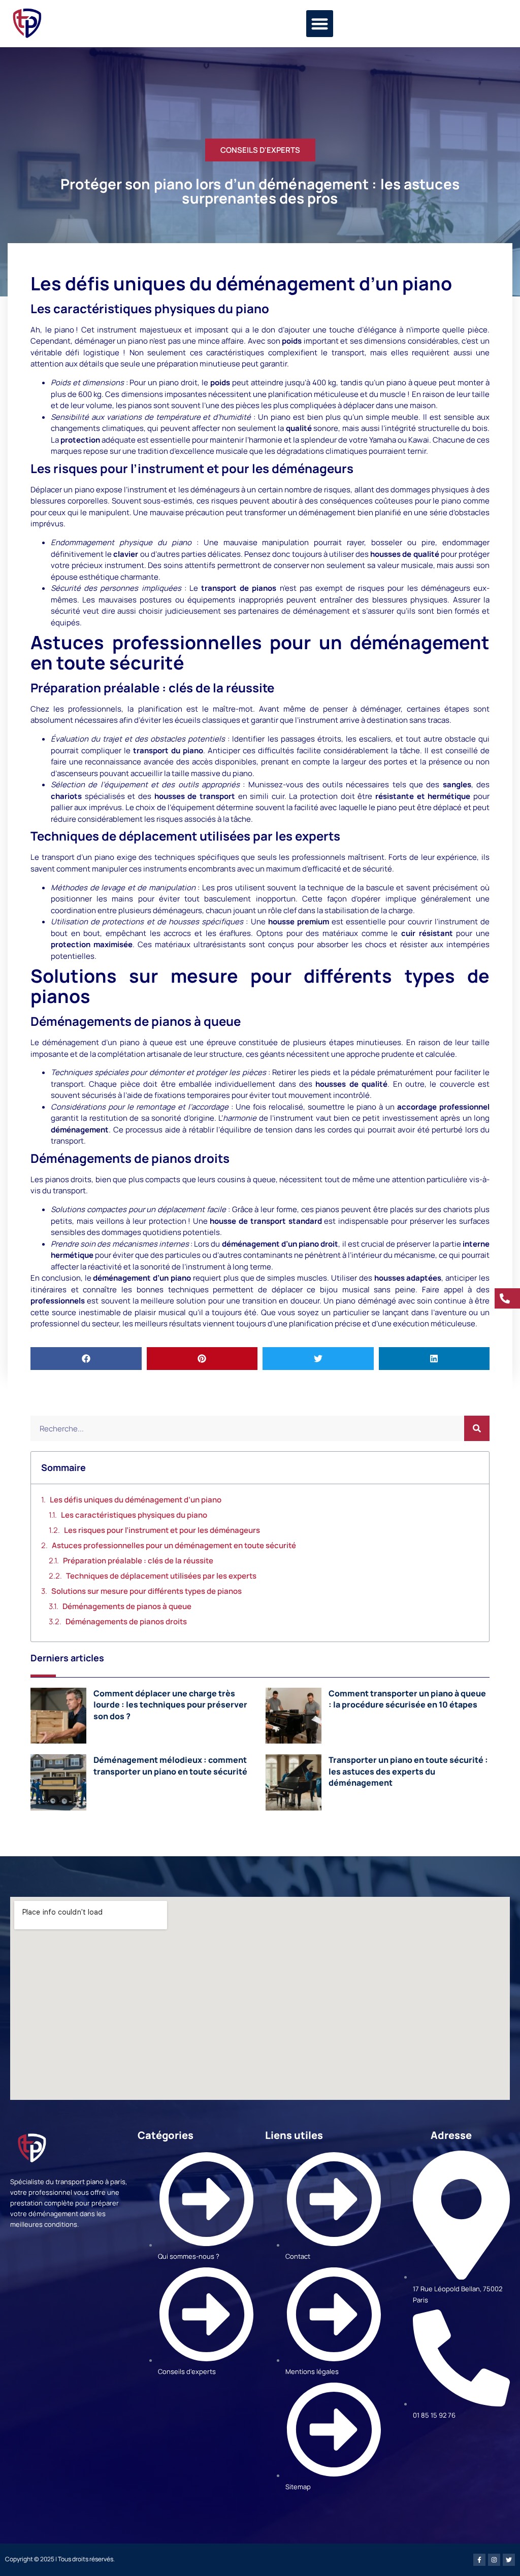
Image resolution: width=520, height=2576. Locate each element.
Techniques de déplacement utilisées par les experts (161, 1576)
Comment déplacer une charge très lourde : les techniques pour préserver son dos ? (170, 1705)
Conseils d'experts (260, 150)
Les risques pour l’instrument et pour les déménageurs (162, 1530)
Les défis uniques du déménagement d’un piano (136, 1500)
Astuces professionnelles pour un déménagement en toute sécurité (174, 1545)
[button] (320, 24)
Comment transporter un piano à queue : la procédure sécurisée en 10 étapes (407, 1699)
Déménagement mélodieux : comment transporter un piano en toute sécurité (170, 1765)
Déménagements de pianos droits (126, 1621)
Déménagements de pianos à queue (127, 1606)
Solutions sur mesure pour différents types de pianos (147, 1591)
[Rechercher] (477, 1428)
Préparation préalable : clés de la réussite (138, 1561)
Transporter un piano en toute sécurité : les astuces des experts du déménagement (408, 1771)
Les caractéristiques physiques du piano (134, 1515)
